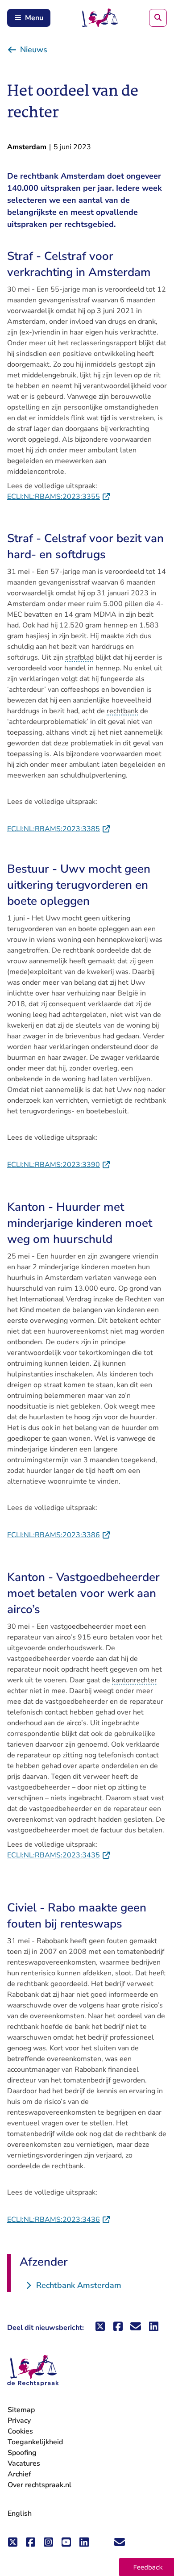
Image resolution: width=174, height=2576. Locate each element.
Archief (19, 2474)
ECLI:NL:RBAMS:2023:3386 (59, 1535)
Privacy (19, 2421)
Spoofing (22, 2453)
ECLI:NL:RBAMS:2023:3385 (59, 829)
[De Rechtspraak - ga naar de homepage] (33, 2371)
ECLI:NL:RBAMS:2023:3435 (59, 1855)
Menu (34, 18)
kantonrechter (135, 1680)
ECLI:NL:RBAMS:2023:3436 (59, 2220)
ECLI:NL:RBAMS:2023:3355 (59, 497)
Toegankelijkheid (35, 2442)
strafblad (79, 657)
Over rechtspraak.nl (39, 2485)
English (20, 2513)
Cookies (20, 2431)
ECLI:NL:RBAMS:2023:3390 (59, 1165)
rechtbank (122, 711)
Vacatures (24, 2464)
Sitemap (21, 2410)
